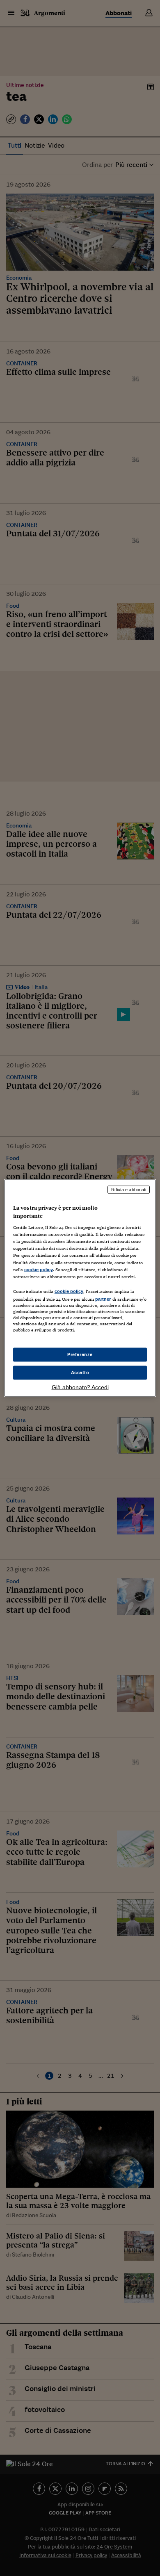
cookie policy (39, 1269)
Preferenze (80, 1354)
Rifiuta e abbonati (129, 1190)
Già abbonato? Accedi (80, 1387)
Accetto (80, 1372)
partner (103, 1299)
